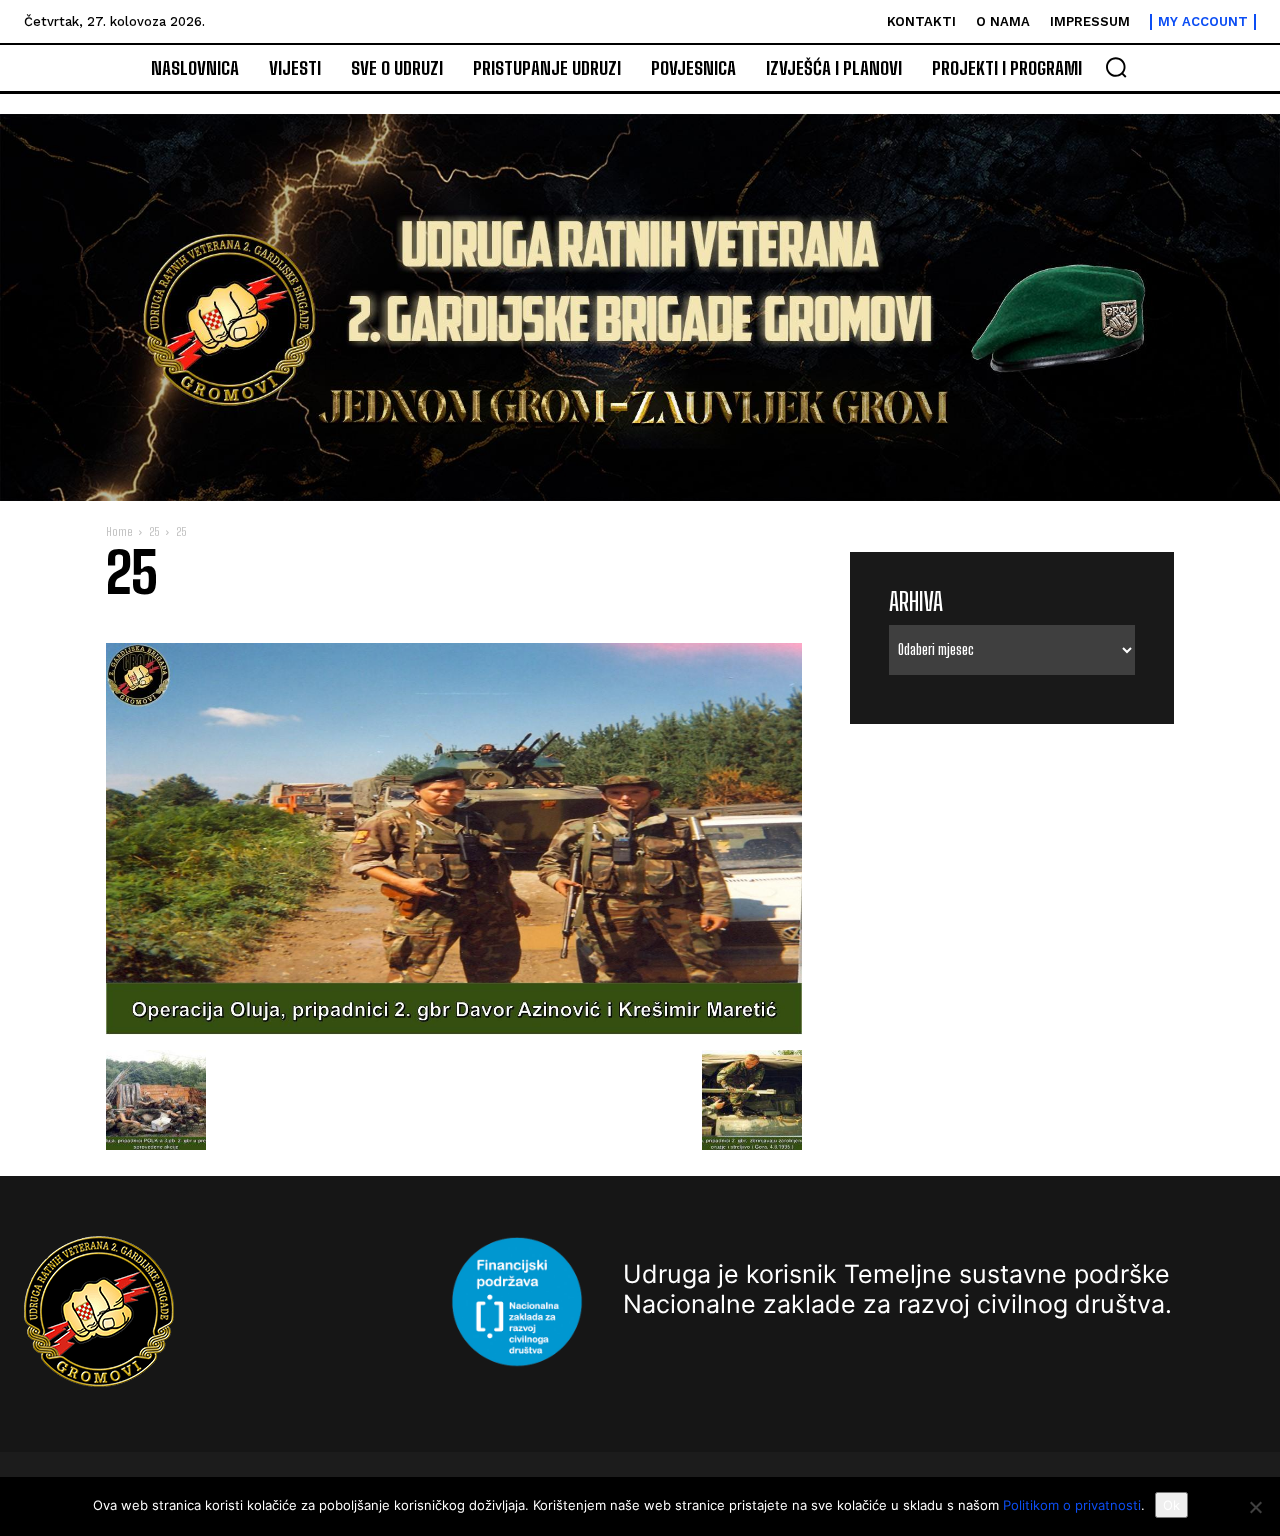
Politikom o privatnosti (1072, 1505)
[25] (454, 1029)
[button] (1116, 67)
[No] (1255, 1507)
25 (154, 531)
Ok (1171, 1505)
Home (119, 531)
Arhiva (916, 601)
